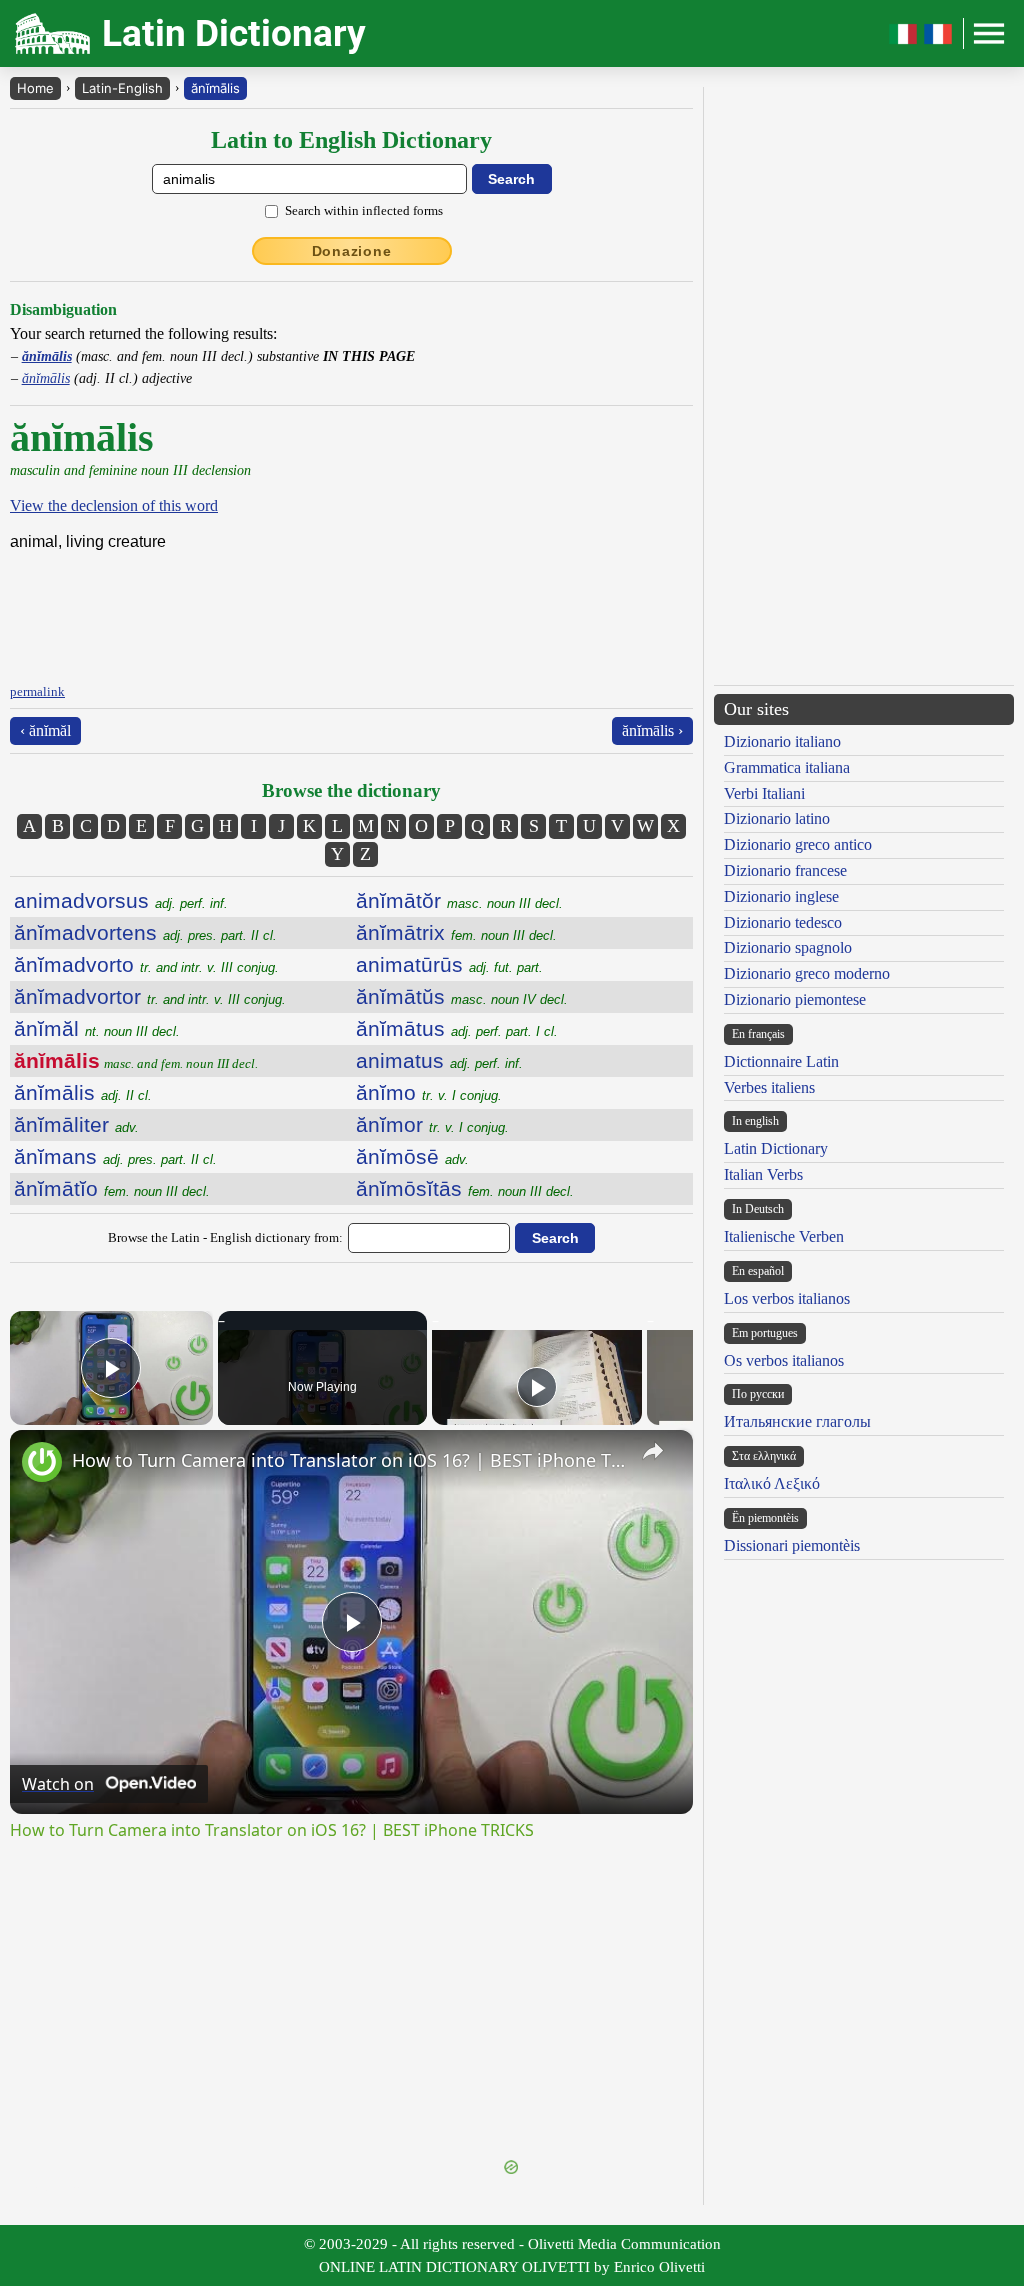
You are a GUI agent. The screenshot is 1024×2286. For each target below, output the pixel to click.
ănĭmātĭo (112, 1188)
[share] (653, 1451)
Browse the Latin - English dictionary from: (225, 1237)
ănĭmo (429, 1092)
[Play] (537, 1387)
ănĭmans (115, 1156)
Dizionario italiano (782, 741)
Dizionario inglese (781, 896)
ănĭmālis (215, 88)
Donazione (352, 251)
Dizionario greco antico (798, 844)
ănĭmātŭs (462, 996)
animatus (439, 1060)
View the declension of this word (114, 505)
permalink (37, 691)
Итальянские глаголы (797, 1421)
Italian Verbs (763, 1174)
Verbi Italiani (764, 793)
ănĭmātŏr (459, 900)
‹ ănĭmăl (45, 730)
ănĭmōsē (412, 1156)
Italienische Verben (784, 1236)
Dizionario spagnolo (788, 947)
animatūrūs (449, 964)
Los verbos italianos (787, 1298)
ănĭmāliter (76, 1124)
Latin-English (122, 88)
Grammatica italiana (787, 767)
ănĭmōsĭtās (465, 1188)
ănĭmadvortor (150, 996)
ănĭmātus (457, 1028)
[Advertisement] (352, 2016)
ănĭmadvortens (145, 932)
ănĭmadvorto (146, 964)
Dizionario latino (777, 818)
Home (35, 88)
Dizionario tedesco (783, 922)
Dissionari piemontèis (792, 1545)
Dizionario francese (785, 870)
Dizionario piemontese (795, 999)
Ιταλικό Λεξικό (772, 1483)
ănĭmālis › (652, 730)
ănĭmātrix (456, 932)
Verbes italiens (769, 1087)
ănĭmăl (97, 1028)
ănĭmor (432, 1124)
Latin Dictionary (776, 1148)
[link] (42, 1462)
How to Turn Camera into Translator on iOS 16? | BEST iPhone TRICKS (348, 1460)
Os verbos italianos (784, 1360)
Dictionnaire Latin (781, 1061)
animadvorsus (121, 900)
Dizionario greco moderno (807, 973)
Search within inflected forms (364, 210)
